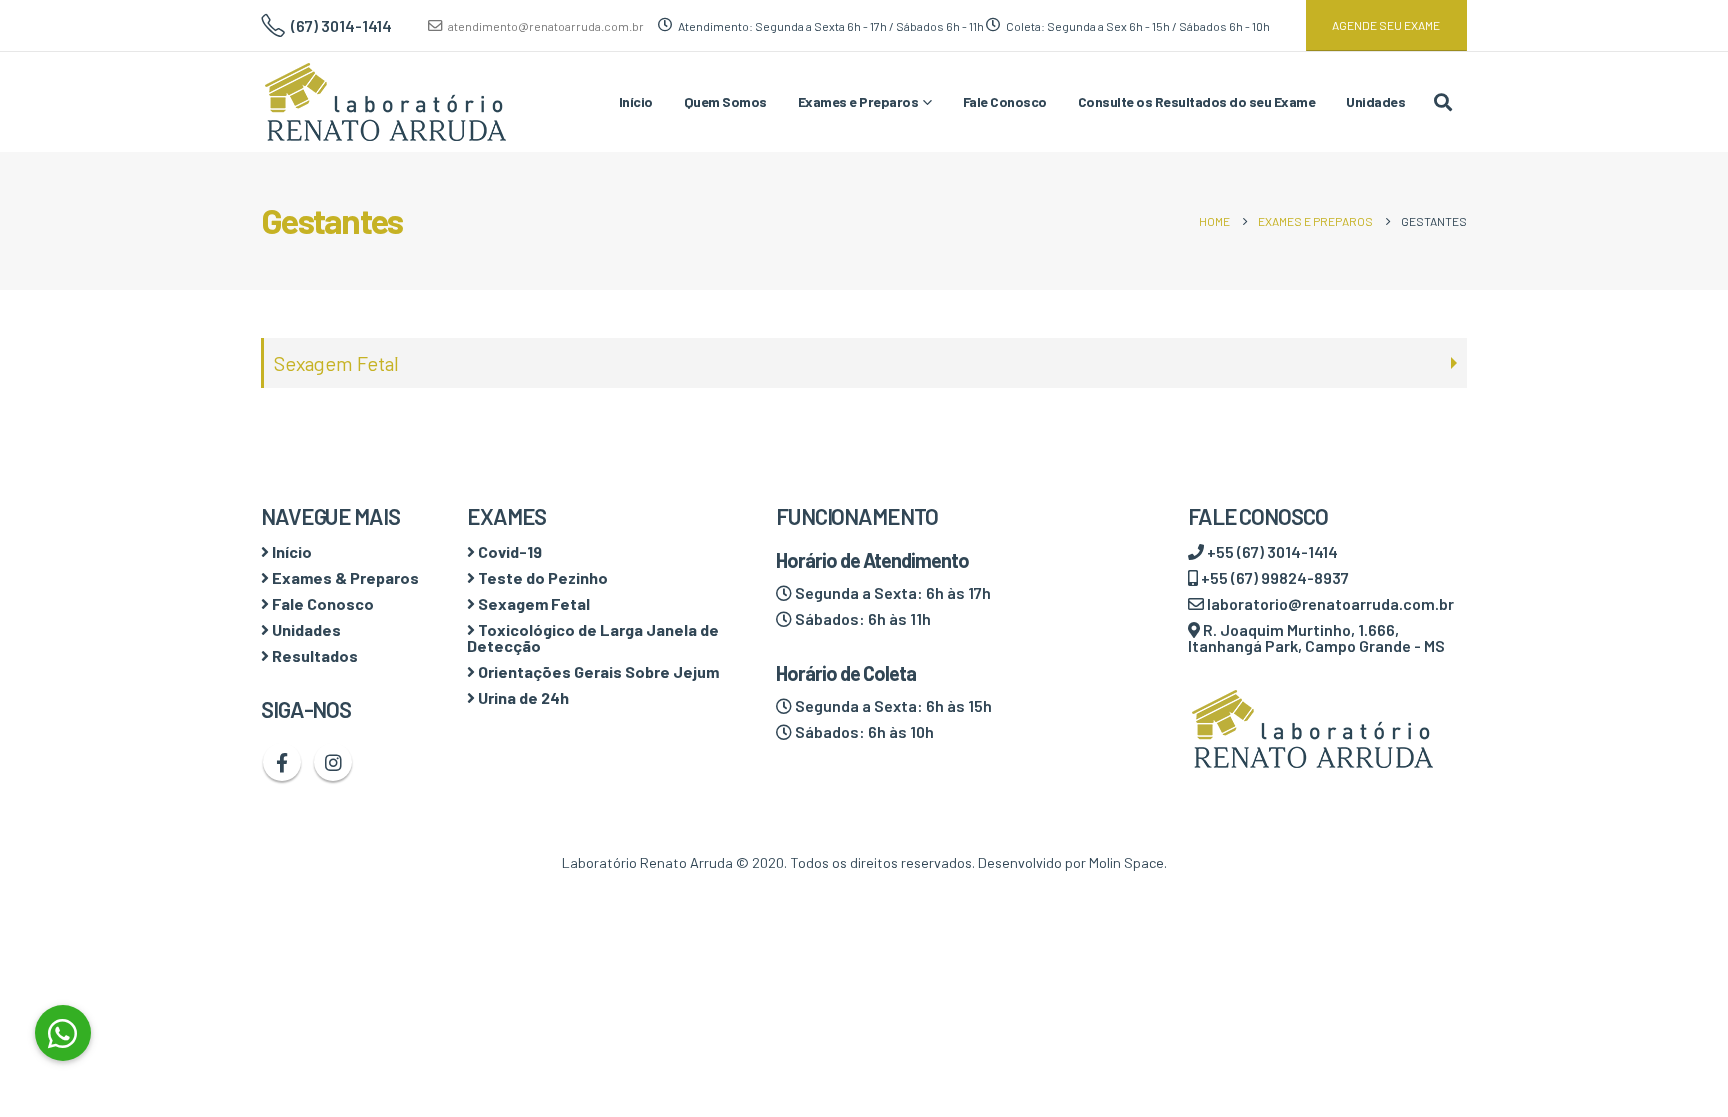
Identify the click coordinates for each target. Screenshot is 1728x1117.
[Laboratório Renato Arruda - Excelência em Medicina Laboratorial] (386, 102)
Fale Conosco (1005, 101)
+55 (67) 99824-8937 (1273, 577)
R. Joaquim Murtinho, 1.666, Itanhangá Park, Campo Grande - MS (1316, 637)
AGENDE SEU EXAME (1386, 25)
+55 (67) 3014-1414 (1271, 551)
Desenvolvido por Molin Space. (1072, 862)
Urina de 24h (522, 697)
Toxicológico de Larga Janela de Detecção (593, 637)
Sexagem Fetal (336, 363)
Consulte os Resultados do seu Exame (1197, 101)
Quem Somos (725, 101)
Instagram (333, 762)
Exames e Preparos (858, 101)
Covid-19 (508, 551)
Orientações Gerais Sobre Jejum (597, 671)
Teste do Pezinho (541, 577)
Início (636, 101)
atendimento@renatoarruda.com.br (546, 26)
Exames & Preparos (344, 577)
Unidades (1375, 101)
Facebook (282, 762)
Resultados (313, 655)
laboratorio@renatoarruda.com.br (1329, 603)
